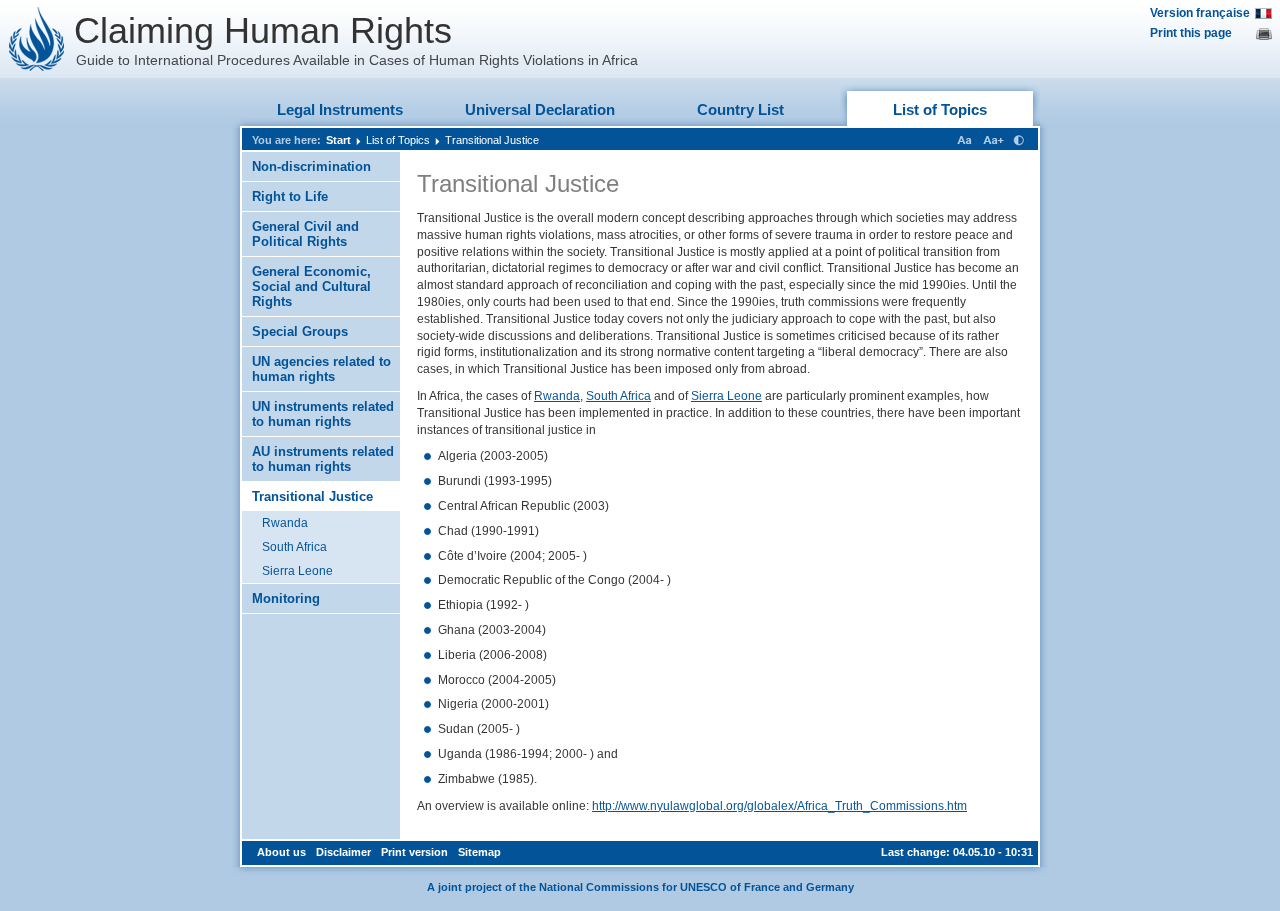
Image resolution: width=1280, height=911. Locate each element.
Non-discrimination (311, 166)
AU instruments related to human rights (323, 459)
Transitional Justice (492, 140)
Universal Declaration (540, 109)
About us (281, 852)
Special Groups (300, 331)
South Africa (294, 547)
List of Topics (940, 109)
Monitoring (286, 598)
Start (338, 140)
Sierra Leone (297, 571)
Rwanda (285, 523)
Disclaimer (343, 852)
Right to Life (290, 196)
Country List (740, 109)
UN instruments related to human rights (323, 414)
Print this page (1191, 33)
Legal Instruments (340, 109)
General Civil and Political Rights (305, 234)
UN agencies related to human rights (321, 369)
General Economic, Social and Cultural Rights (311, 286)
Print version (414, 852)
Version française (1200, 13)
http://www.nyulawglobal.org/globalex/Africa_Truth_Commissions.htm (779, 806)
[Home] (37, 39)
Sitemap (479, 852)
